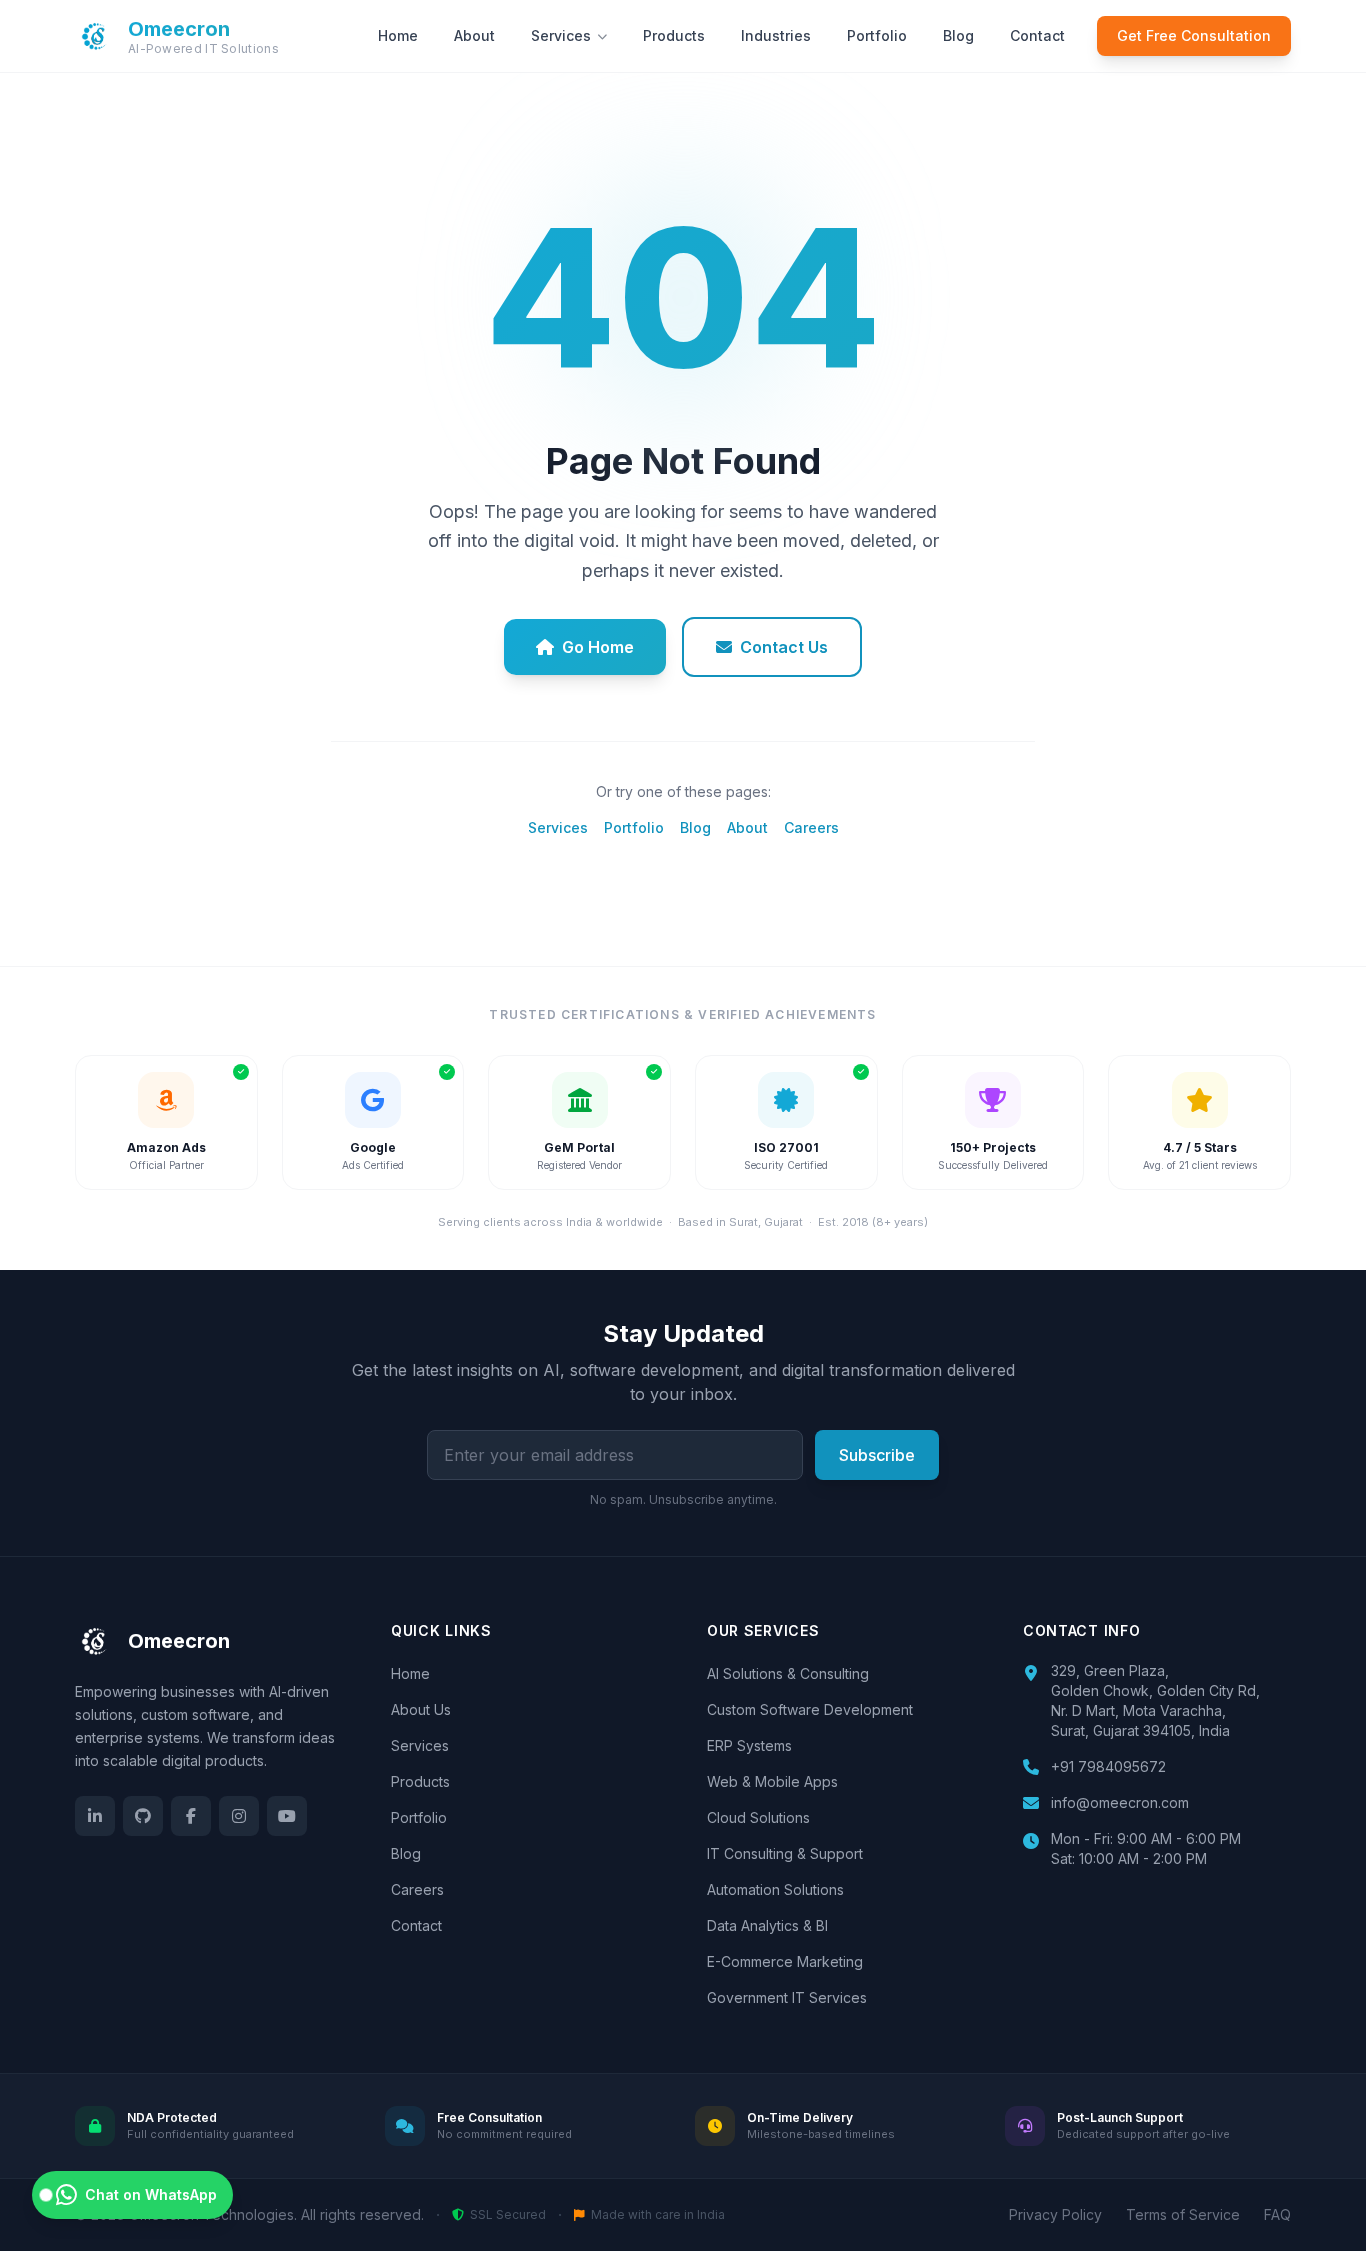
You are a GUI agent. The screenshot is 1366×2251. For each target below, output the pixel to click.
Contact (1037, 35)
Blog (958, 35)
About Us (421, 1709)
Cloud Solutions (758, 1817)
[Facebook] (191, 1816)
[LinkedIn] (95, 1816)
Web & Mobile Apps (772, 1781)
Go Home (598, 647)
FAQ (1277, 2214)
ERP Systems (749, 1745)
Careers (811, 827)
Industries (776, 35)
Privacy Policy (1055, 2214)
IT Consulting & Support (785, 1853)
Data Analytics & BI (767, 1925)
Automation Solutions (775, 1889)
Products (674, 35)
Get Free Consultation (1194, 35)
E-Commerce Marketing (785, 1961)
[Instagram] (239, 1816)
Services (561, 35)
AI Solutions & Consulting (788, 1673)
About (474, 35)
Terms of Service (1183, 2214)
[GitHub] (143, 1816)
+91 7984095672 (1108, 1766)
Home (398, 35)
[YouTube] (287, 1816)
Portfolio (877, 35)
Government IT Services (787, 1997)
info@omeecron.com (1120, 1802)
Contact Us (784, 647)
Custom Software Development (810, 1709)
